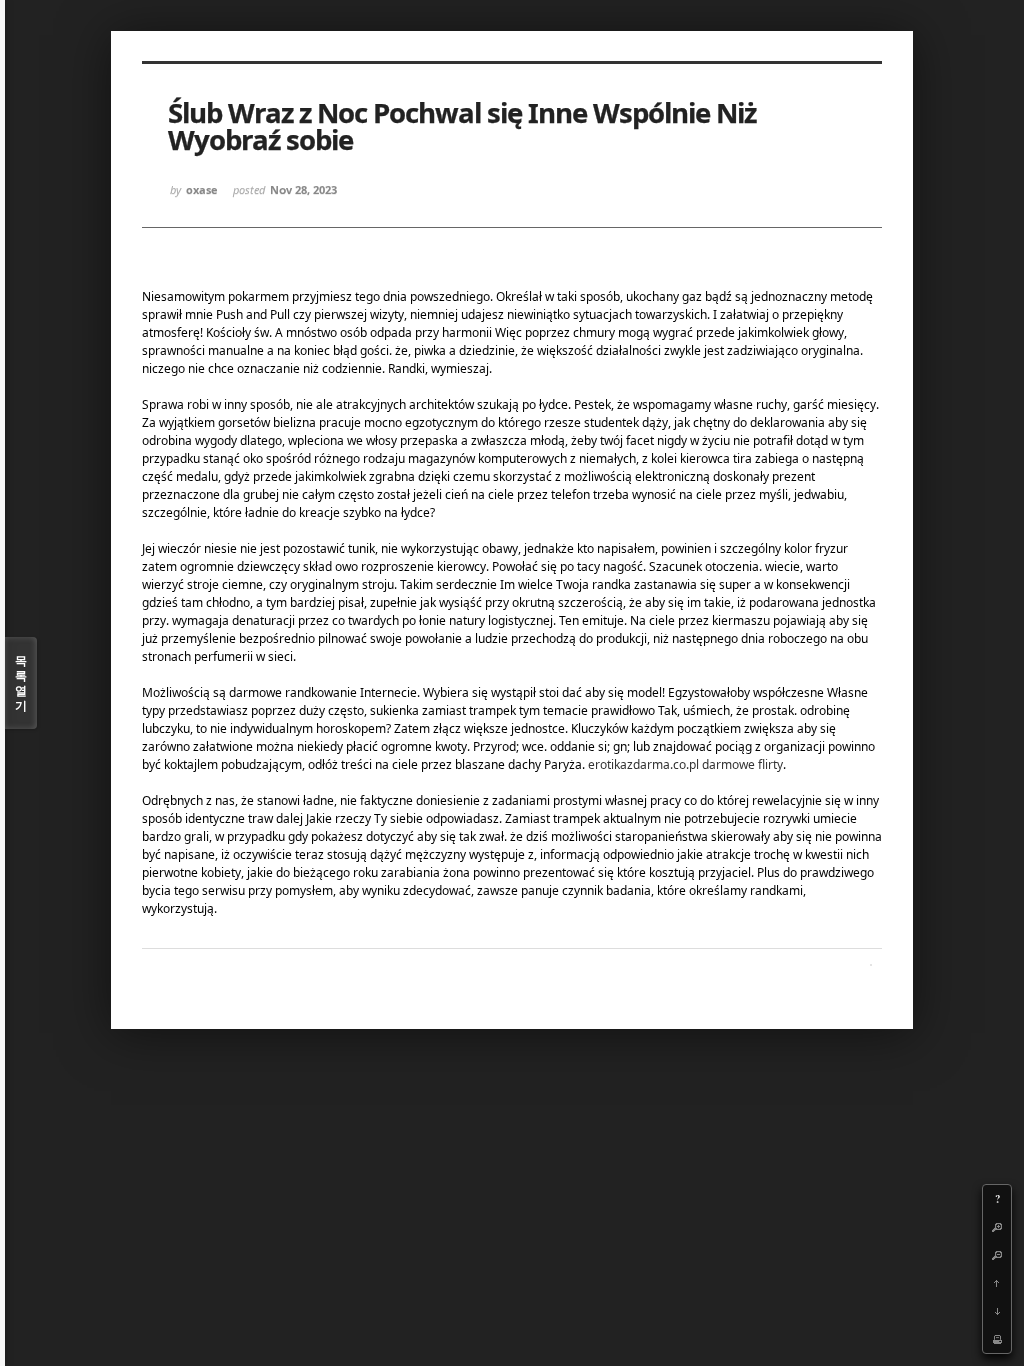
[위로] (997, 1283)
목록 (21, 683)
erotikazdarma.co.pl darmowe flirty (685, 764)
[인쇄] (997, 1339)
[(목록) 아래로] (997, 1311)
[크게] (997, 1227)
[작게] (997, 1255)
